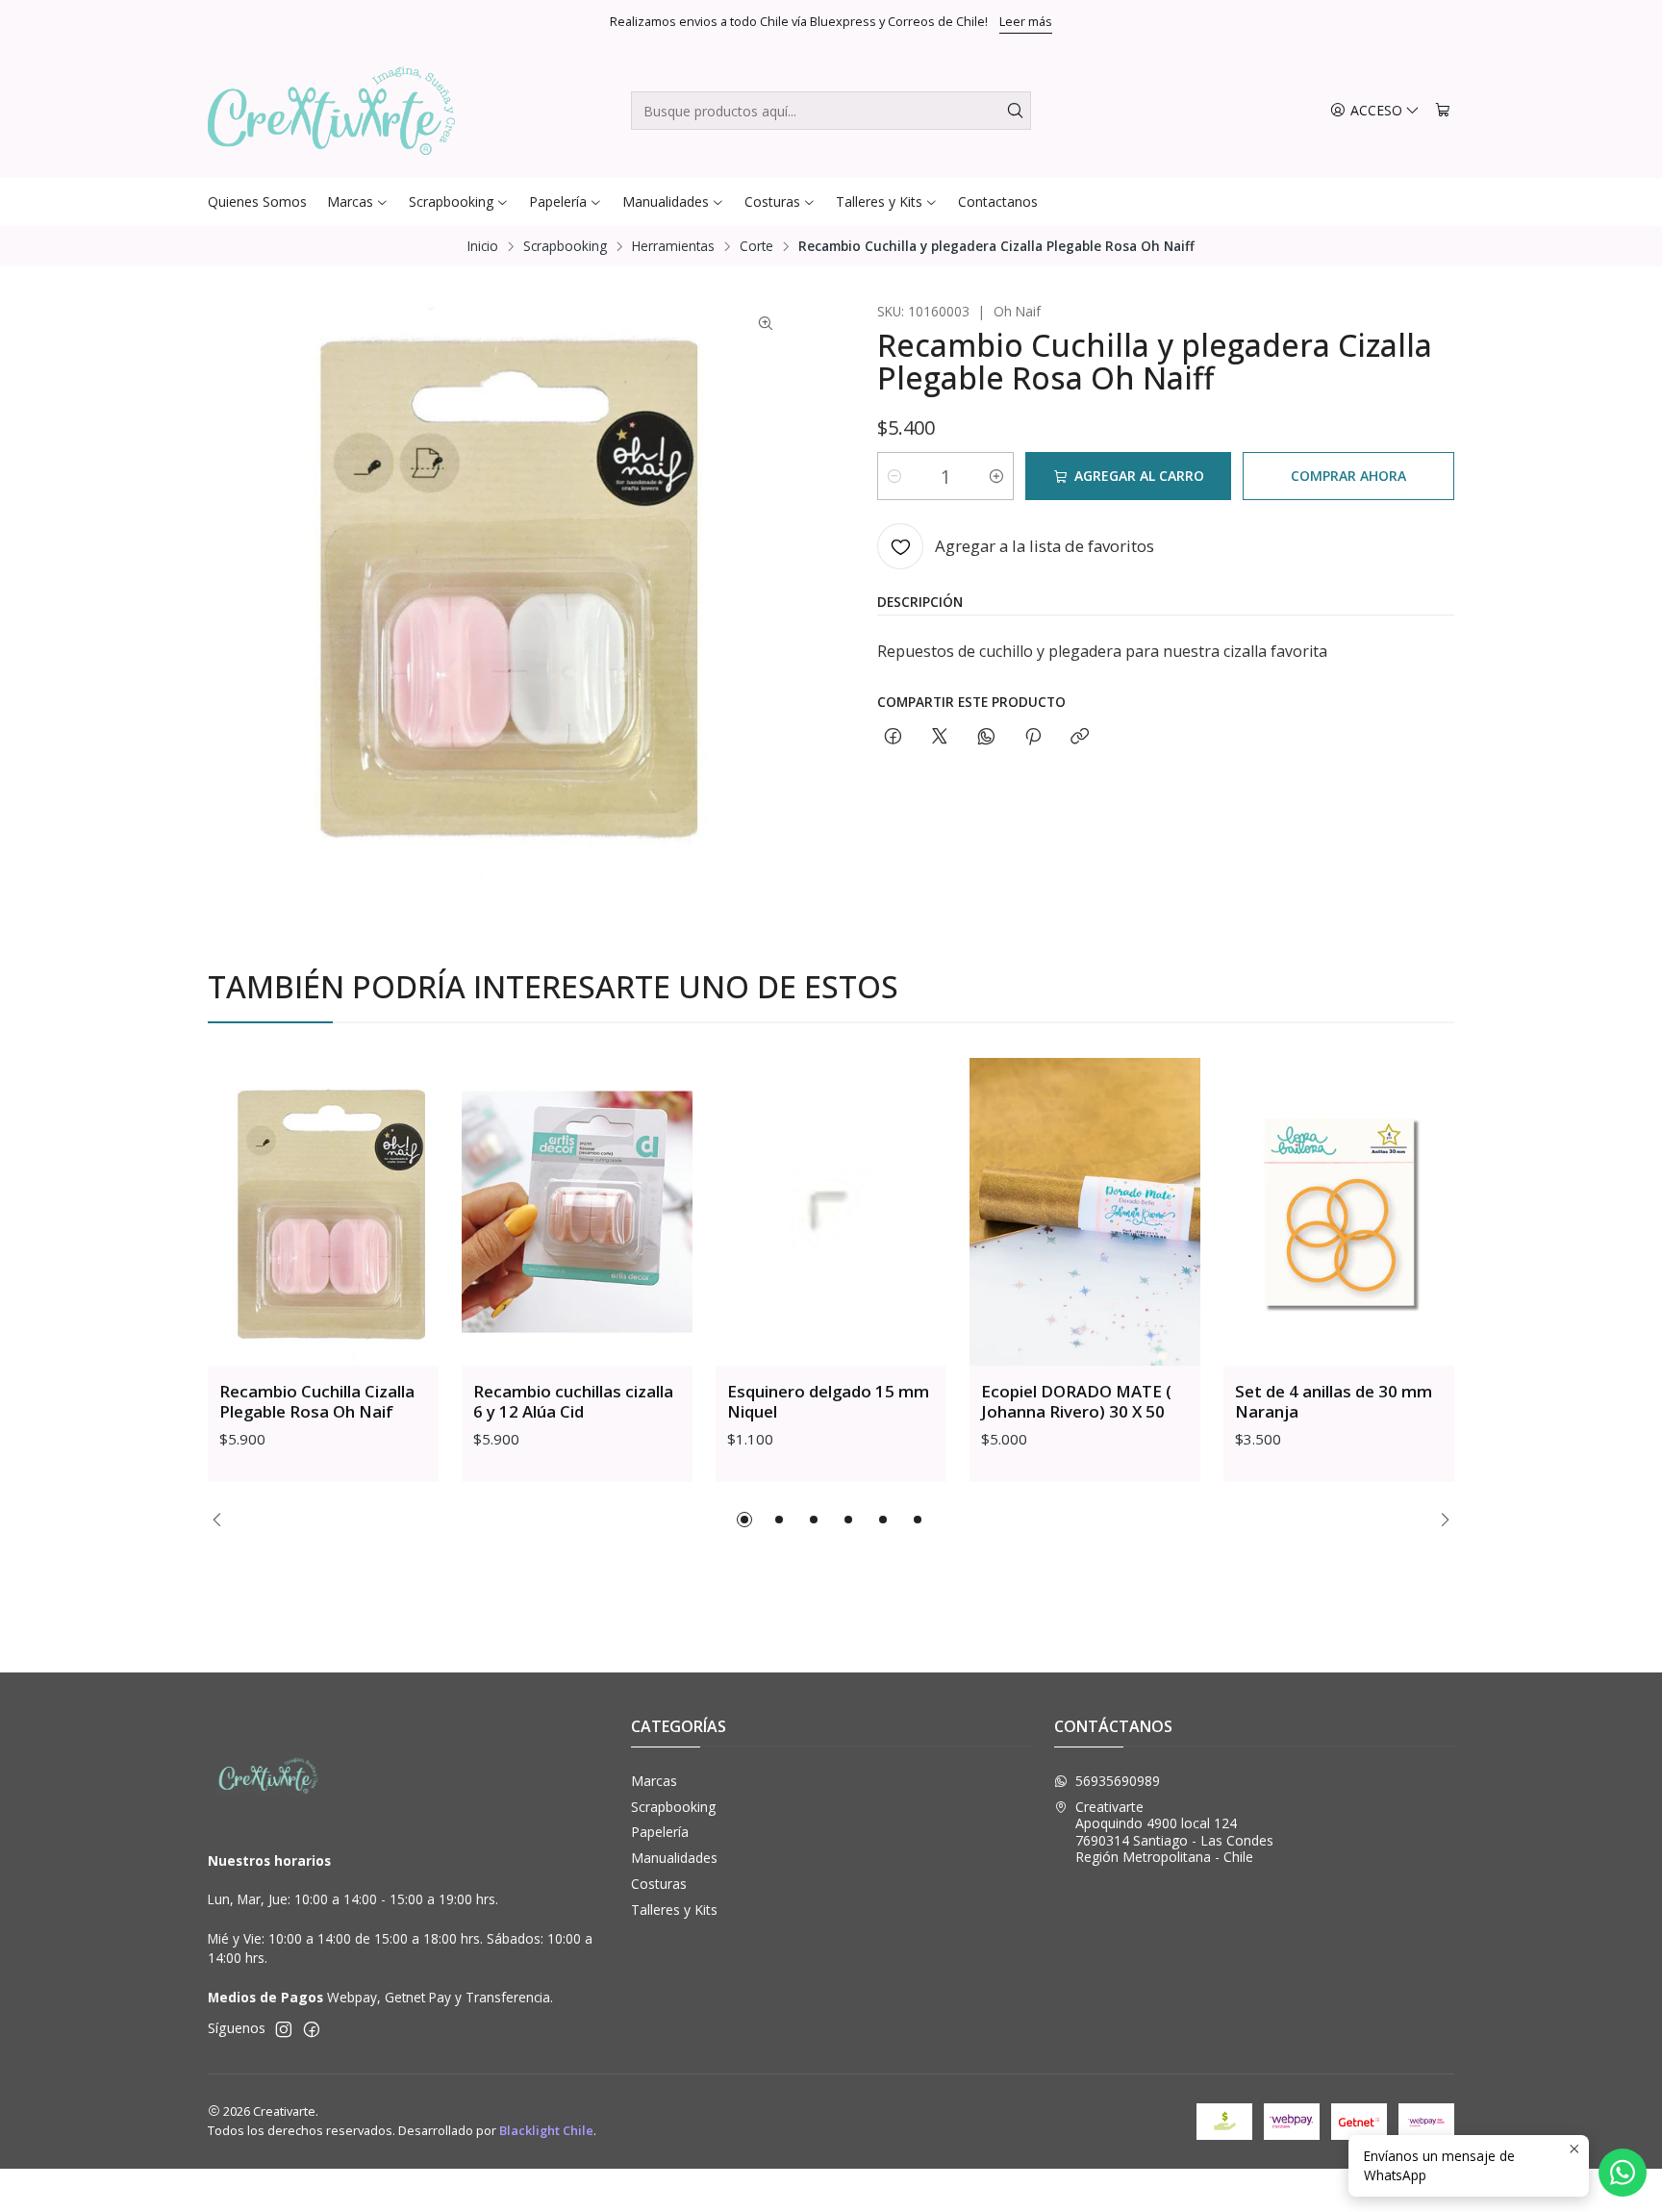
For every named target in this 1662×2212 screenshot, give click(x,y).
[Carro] (1443, 111)
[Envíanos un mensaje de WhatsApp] (1623, 2173)
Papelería (660, 1832)
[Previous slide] (222, 1520)
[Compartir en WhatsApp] (986, 737)
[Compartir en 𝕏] (940, 737)
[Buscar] (1015, 111)
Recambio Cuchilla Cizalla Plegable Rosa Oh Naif (317, 1401)
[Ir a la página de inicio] (331, 111)
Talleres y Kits (674, 1910)
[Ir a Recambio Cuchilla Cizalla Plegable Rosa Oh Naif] (323, 1212)
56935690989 (1118, 1781)
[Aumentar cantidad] (996, 476)
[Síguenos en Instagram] (284, 2029)
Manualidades (674, 1858)
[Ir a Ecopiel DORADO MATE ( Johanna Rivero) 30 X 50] (1085, 1212)
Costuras (659, 1884)
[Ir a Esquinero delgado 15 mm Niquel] (831, 1212)
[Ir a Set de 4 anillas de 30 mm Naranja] (1339, 1212)
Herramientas (673, 246)
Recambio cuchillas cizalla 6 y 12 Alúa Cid (573, 1401)
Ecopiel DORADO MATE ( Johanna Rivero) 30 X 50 (1076, 1401)
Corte (756, 246)
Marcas (654, 1781)
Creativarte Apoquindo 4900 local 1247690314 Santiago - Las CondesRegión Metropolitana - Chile (1174, 1832)
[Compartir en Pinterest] (1033, 737)
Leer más (1026, 21)
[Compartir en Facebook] (893, 737)
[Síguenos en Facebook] (312, 2029)
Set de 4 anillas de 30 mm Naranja (1334, 1401)
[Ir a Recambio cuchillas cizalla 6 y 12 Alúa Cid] (577, 1212)
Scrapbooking (565, 246)
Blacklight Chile (546, 2130)
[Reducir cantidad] (894, 476)
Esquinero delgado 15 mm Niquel (828, 1401)
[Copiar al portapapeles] (1080, 737)
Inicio (483, 246)
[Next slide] (1440, 1520)
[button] (744, 1520)
